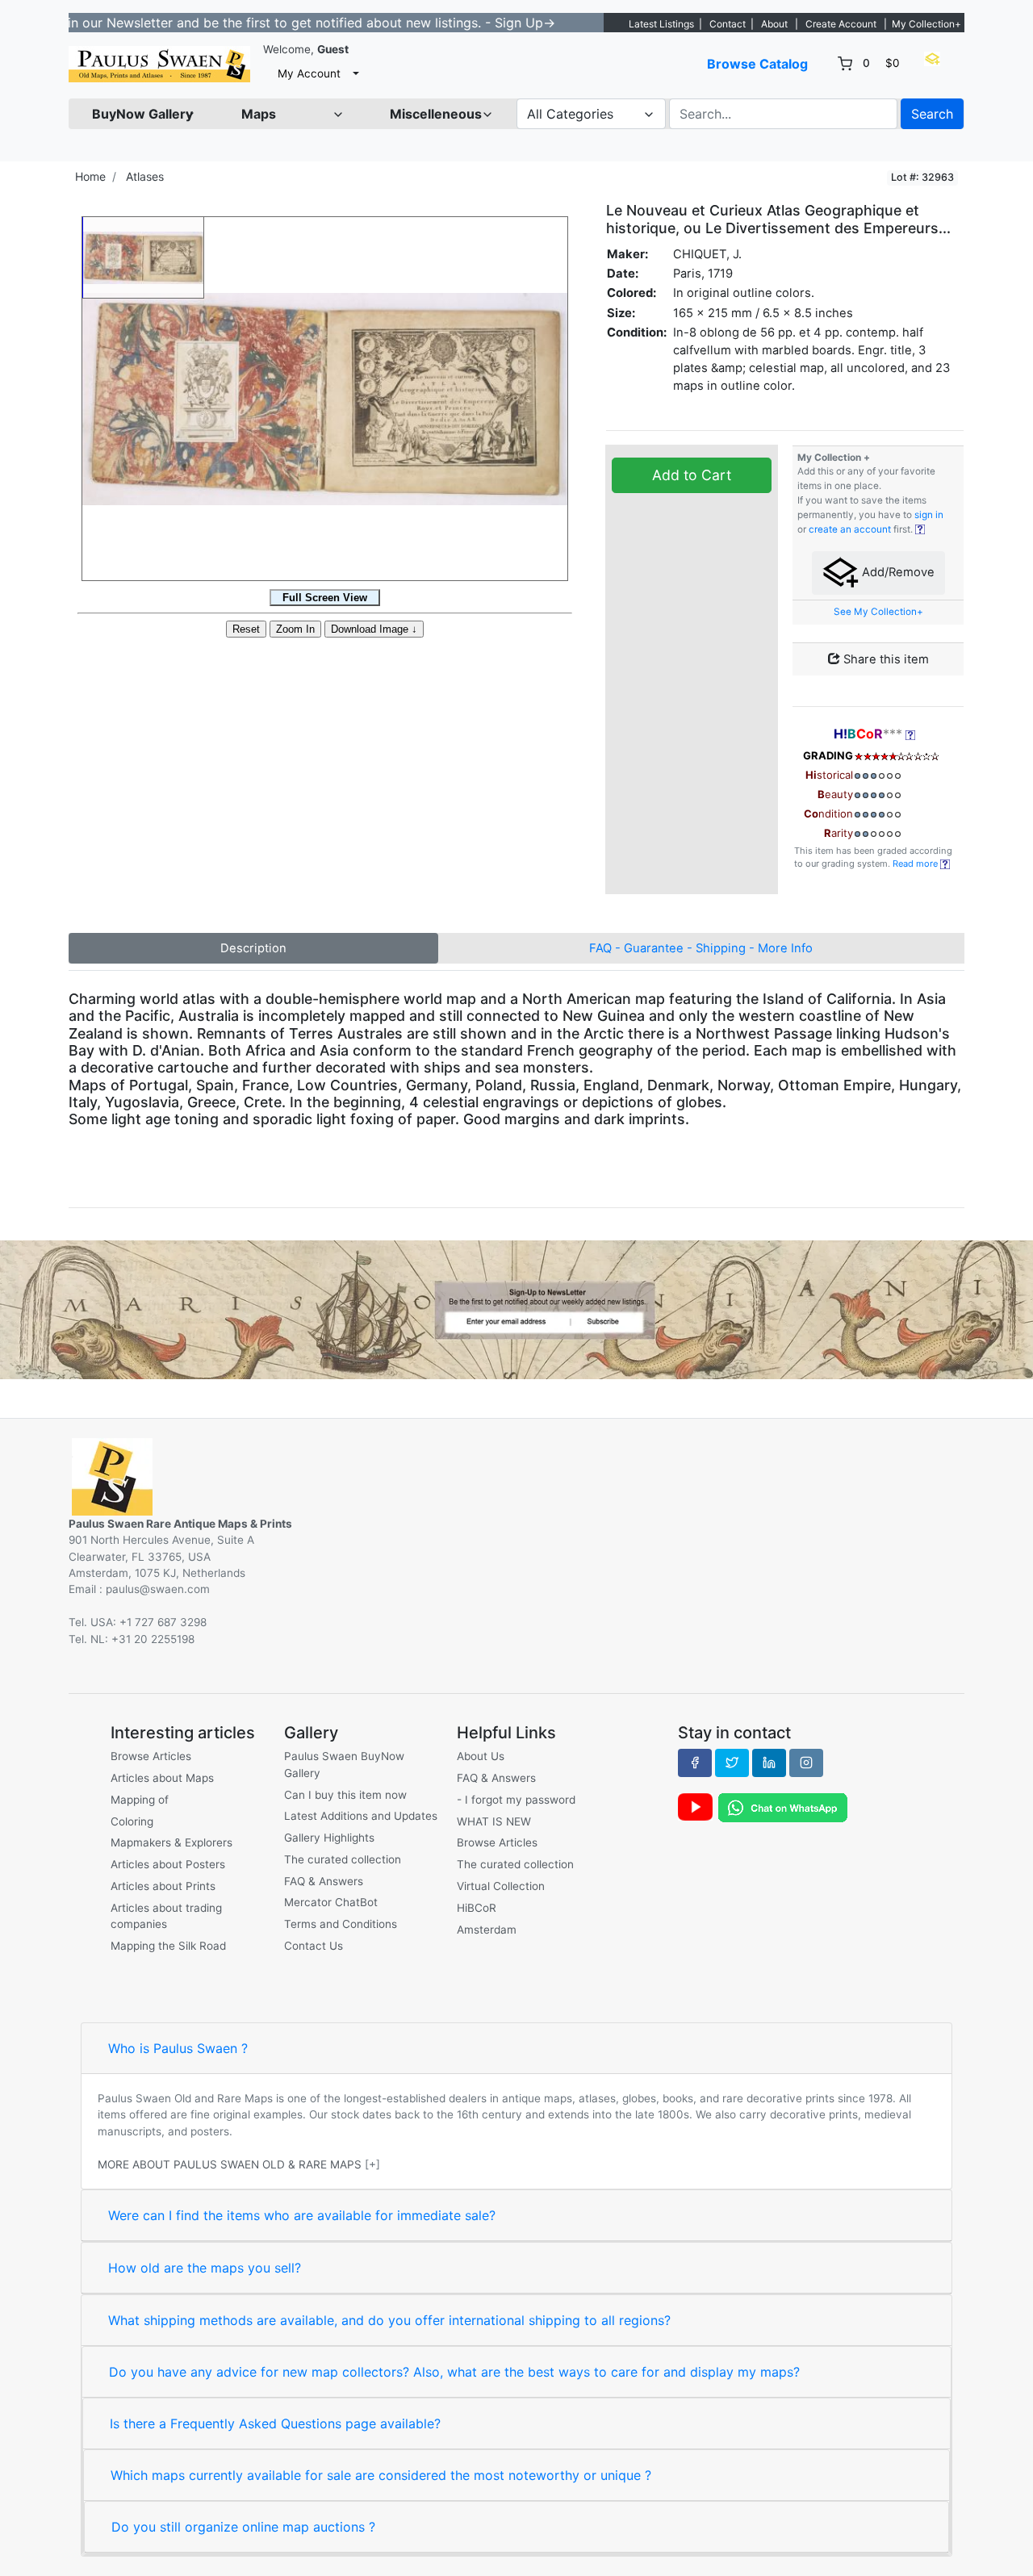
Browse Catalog (757, 64)
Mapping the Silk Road (168, 1946)
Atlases (145, 176)
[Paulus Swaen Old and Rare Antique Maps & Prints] (159, 64)
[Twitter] (732, 1763)
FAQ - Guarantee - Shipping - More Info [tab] (701, 948)
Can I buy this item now (345, 1795)
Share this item (885, 659)
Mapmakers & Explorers (171, 1842)
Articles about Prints (163, 1886)
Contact (728, 24)
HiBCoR (477, 1908)
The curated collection (343, 1859)
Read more (916, 864)
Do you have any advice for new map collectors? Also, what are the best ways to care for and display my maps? (454, 2372)
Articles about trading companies (166, 1916)
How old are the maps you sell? (205, 2268)
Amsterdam (487, 1930)
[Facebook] (695, 1763)
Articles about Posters (168, 1864)
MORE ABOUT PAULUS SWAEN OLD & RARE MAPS (230, 2164)
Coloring (132, 1821)
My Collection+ (926, 24)
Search (932, 114)
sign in (929, 515)
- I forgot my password (516, 1800)
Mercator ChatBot (331, 1902)
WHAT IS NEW (494, 1821)
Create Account (841, 24)
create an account (850, 529)
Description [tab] (253, 948)
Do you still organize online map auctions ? (243, 2527)
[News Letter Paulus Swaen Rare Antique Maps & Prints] (516, 1308)
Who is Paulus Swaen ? (178, 2048)
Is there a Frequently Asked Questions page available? (275, 2423)
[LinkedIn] (769, 1763)
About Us (481, 1756)
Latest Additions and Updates (361, 1816)
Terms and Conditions (341, 1924)
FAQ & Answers (324, 1881)
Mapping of (140, 1800)
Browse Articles (151, 1756)
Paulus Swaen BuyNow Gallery (344, 1764)
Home (90, 176)
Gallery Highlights (329, 1838)
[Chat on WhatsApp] (783, 1807)
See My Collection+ (878, 612)
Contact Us (314, 1946)
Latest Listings (661, 24)
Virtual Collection (501, 1886)
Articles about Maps (162, 1778)
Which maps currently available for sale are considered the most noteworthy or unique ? (381, 2475)
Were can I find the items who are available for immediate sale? (302, 2215)
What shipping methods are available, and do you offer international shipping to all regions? (389, 2320)
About (774, 24)
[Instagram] (806, 1763)
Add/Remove (897, 572)
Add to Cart (692, 475)
